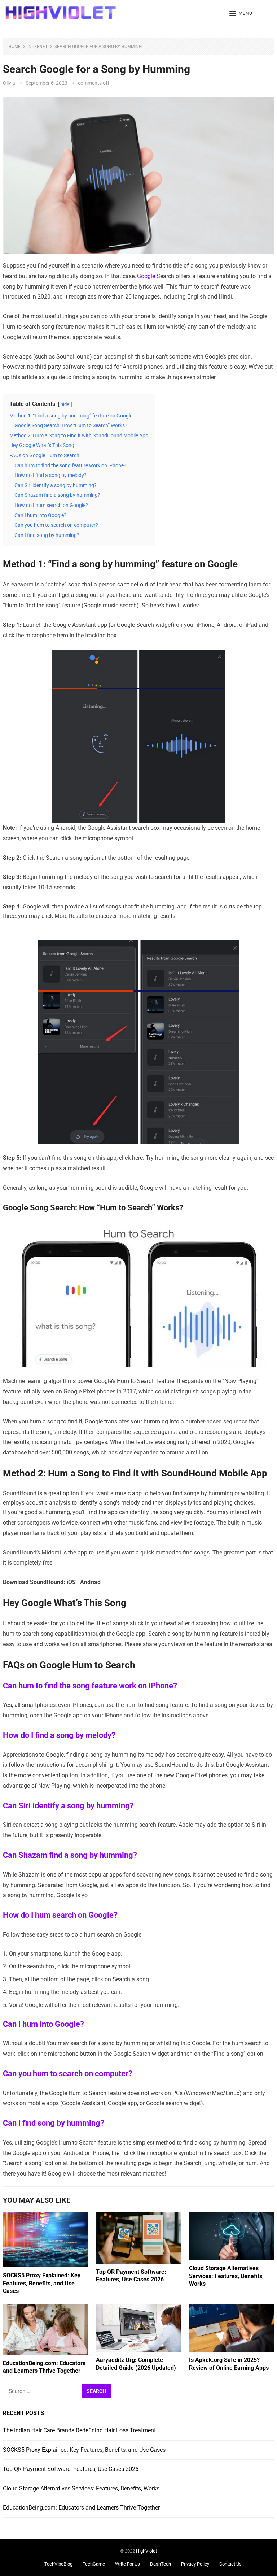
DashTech (161, 2564)
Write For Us (127, 2564)
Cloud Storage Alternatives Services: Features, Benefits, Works (226, 2276)
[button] (241, 14)
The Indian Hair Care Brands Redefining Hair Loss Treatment (79, 2430)
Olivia (9, 83)
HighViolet (146, 2551)
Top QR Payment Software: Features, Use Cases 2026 (71, 2469)
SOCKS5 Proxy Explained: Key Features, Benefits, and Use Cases (42, 2283)
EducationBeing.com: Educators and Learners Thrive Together (81, 2508)
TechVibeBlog (58, 2564)
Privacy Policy (195, 2564)
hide (65, 404)
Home (14, 47)
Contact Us (230, 2564)
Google (147, 276)
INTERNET (38, 47)
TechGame (94, 2564)
